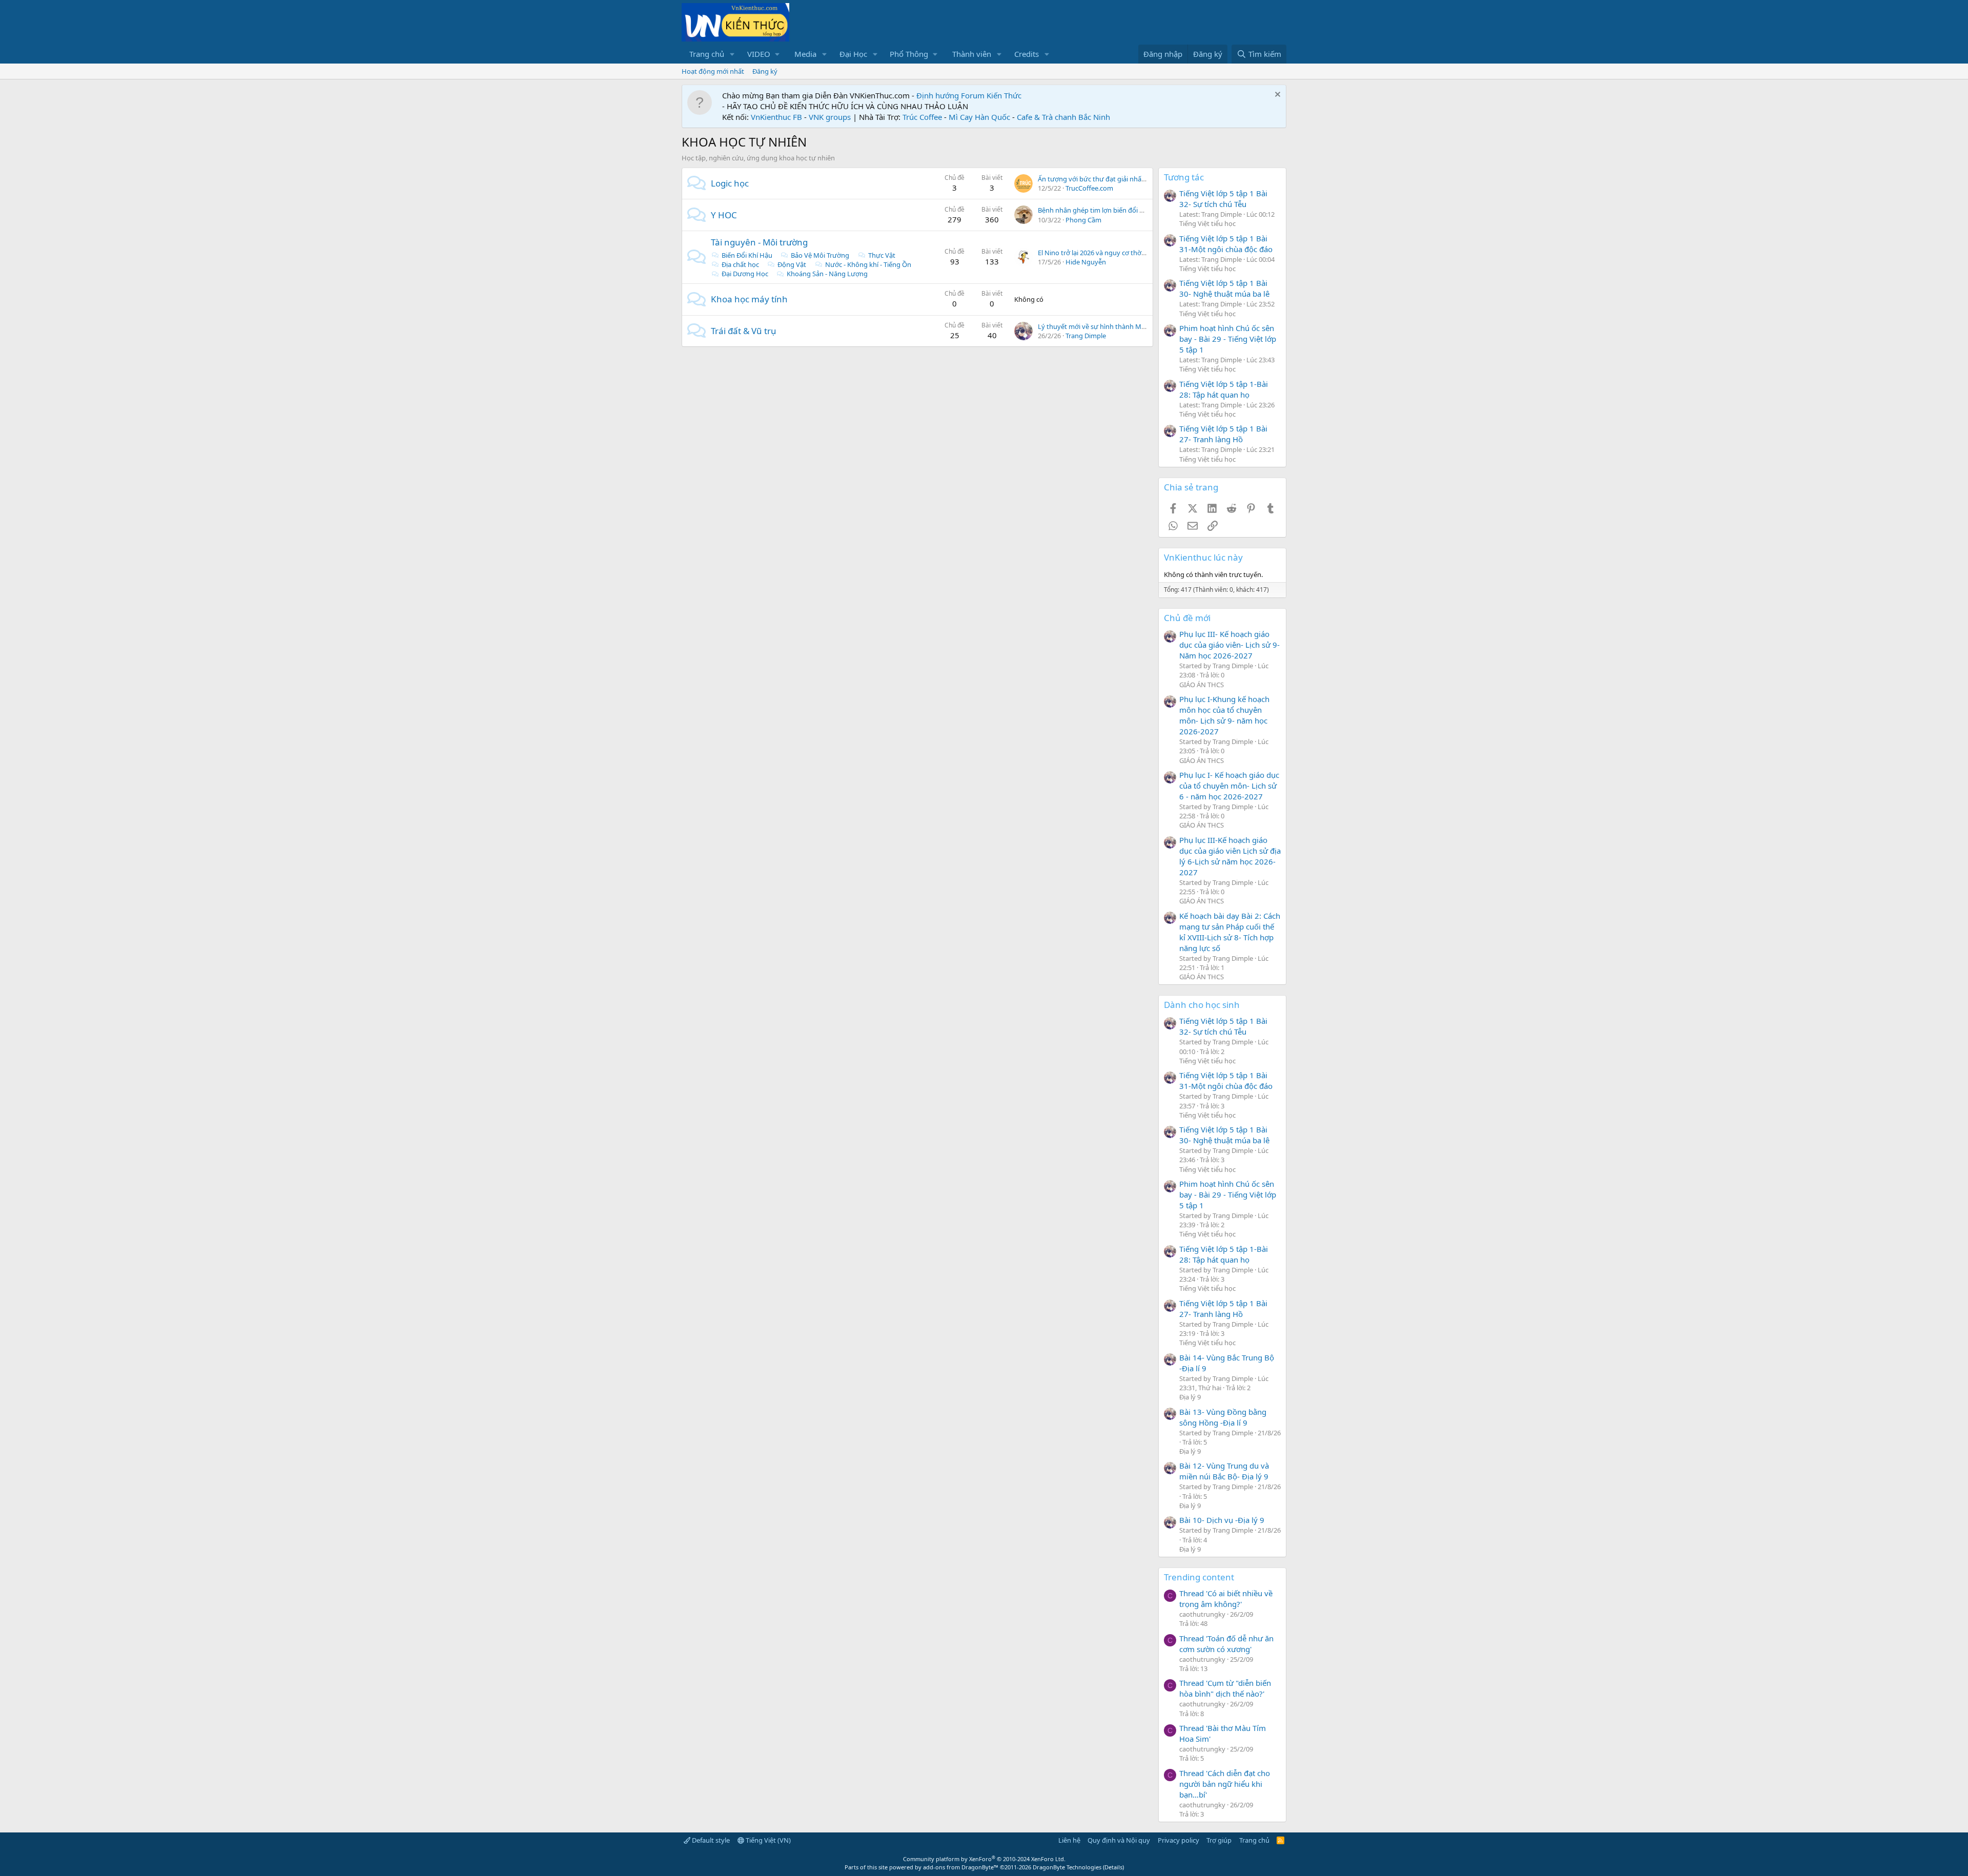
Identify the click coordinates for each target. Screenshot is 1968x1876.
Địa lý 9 (1190, 1397)
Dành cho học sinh (1202, 1005)
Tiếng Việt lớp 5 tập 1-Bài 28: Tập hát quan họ (1224, 389)
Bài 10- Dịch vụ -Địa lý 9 (1222, 1520)
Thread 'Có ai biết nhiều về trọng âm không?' (1226, 1599)
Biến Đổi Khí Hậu (747, 255)
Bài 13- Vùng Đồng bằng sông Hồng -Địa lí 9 (1223, 1417)
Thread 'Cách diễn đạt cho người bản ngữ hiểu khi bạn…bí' (1225, 1784)
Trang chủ (707, 54)
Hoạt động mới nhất (713, 71)
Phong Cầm (1083, 220)
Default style (710, 1840)
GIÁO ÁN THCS (1202, 685)
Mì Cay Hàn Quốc (979, 117)
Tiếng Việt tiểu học (1207, 223)
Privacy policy (1178, 1840)
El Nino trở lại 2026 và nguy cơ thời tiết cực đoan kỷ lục (1121, 253)
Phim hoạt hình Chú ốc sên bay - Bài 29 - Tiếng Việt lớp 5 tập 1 (1228, 339)
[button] (732, 54)
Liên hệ (1069, 1840)
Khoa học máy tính (749, 299)
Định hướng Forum (950, 95)
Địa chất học (740, 264)
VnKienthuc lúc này (1203, 557)
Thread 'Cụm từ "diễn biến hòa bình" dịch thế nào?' (1225, 1688)
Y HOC (724, 215)
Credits (1027, 54)
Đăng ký (765, 71)
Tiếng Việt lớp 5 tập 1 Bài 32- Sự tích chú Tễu (1223, 199)
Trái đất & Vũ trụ (744, 331)
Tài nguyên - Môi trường (759, 242)
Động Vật (792, 264)
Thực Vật (882, 255)
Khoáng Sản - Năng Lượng (827, 274)
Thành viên (972, 54)
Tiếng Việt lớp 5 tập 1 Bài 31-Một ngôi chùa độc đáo (1226, 244)
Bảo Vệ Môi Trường (820, 255)
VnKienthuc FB (776, 117)
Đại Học (853, 54)
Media (805, 54)
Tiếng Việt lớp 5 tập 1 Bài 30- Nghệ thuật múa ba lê (1224, 288)
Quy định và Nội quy (1119, 1840)
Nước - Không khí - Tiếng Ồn (868, 264)
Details (1113, 1867)
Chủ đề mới (1187, 618)
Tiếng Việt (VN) (767, 1840)
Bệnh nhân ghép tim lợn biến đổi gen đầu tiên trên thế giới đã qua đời (1144, 210)
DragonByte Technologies (1067, 1867)
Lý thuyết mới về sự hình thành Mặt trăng (1102, 326)
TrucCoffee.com (1089, 188)
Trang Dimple (1086, 336)
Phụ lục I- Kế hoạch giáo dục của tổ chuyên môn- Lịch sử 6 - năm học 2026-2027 (1229, 786)
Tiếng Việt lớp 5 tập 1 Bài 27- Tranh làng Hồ (1223, 434)
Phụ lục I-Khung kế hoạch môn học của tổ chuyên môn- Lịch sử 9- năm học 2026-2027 (1224, 715)
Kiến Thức (1004, 95)
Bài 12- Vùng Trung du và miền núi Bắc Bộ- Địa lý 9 (1224, 1471)
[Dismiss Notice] (1276, 96)
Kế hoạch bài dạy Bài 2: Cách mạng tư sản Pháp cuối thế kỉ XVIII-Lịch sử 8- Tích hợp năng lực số (1230, 932)
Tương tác (1184, 177)
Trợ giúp (1219, 1840)
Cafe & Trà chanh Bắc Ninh (1063, 117)
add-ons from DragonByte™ (961, 1867)
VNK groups (830, 117)
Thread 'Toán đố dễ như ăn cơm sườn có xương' (1226, 1644)
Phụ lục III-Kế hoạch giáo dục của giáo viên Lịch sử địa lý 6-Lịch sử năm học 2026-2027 (1230, 856)
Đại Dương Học (745, 274)
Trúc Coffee (922, 117)
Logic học (730, 183)
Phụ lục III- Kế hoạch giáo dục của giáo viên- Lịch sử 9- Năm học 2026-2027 (1229, 645)
